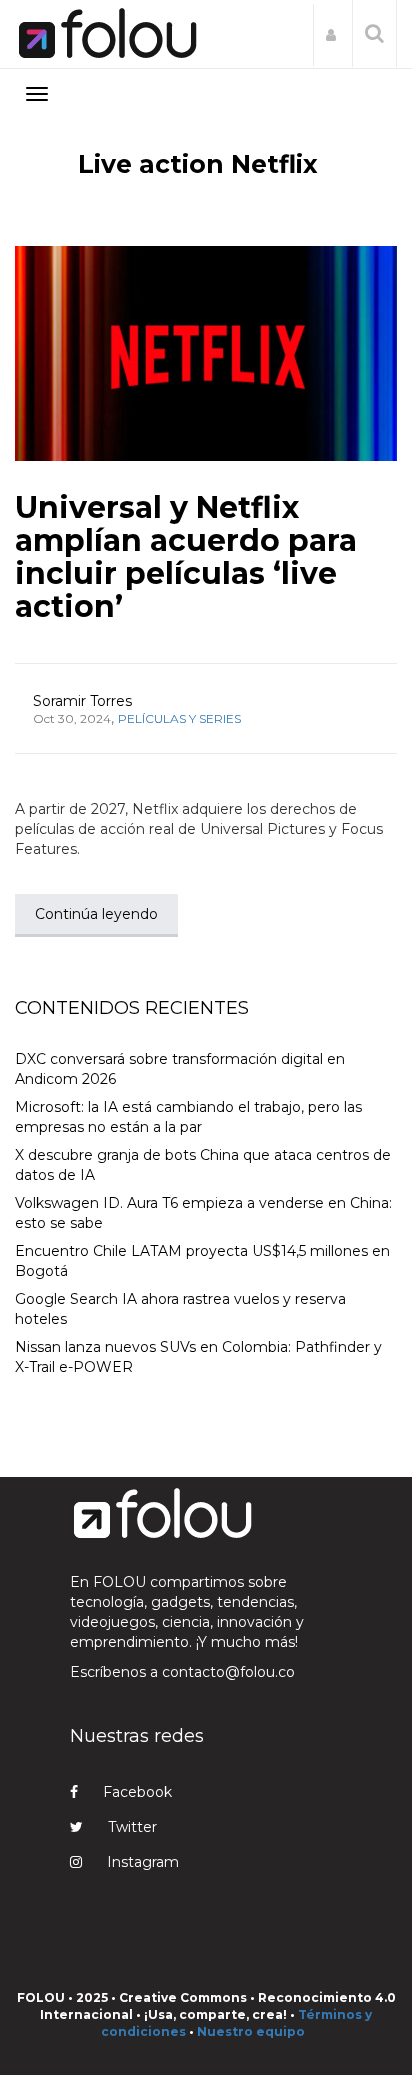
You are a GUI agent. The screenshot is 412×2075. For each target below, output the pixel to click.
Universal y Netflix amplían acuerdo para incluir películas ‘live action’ (186, 557)
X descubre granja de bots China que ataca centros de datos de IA (203, 1165)
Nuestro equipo (251, 2031)
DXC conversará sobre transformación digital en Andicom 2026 (180, 1069)
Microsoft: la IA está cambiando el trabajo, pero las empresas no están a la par (188, 1117)
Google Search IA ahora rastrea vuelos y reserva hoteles (180, 1309)
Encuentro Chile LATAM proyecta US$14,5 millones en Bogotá (202, 1261)
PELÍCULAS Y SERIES (179, 718)
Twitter (132, 1827)
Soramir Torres (82, 701)
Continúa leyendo (96, 914)
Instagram (143, 1862)
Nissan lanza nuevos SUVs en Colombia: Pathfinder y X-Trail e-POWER (198, 1357)
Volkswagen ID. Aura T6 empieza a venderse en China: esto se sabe (203, 1213)
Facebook (137, 1792)
